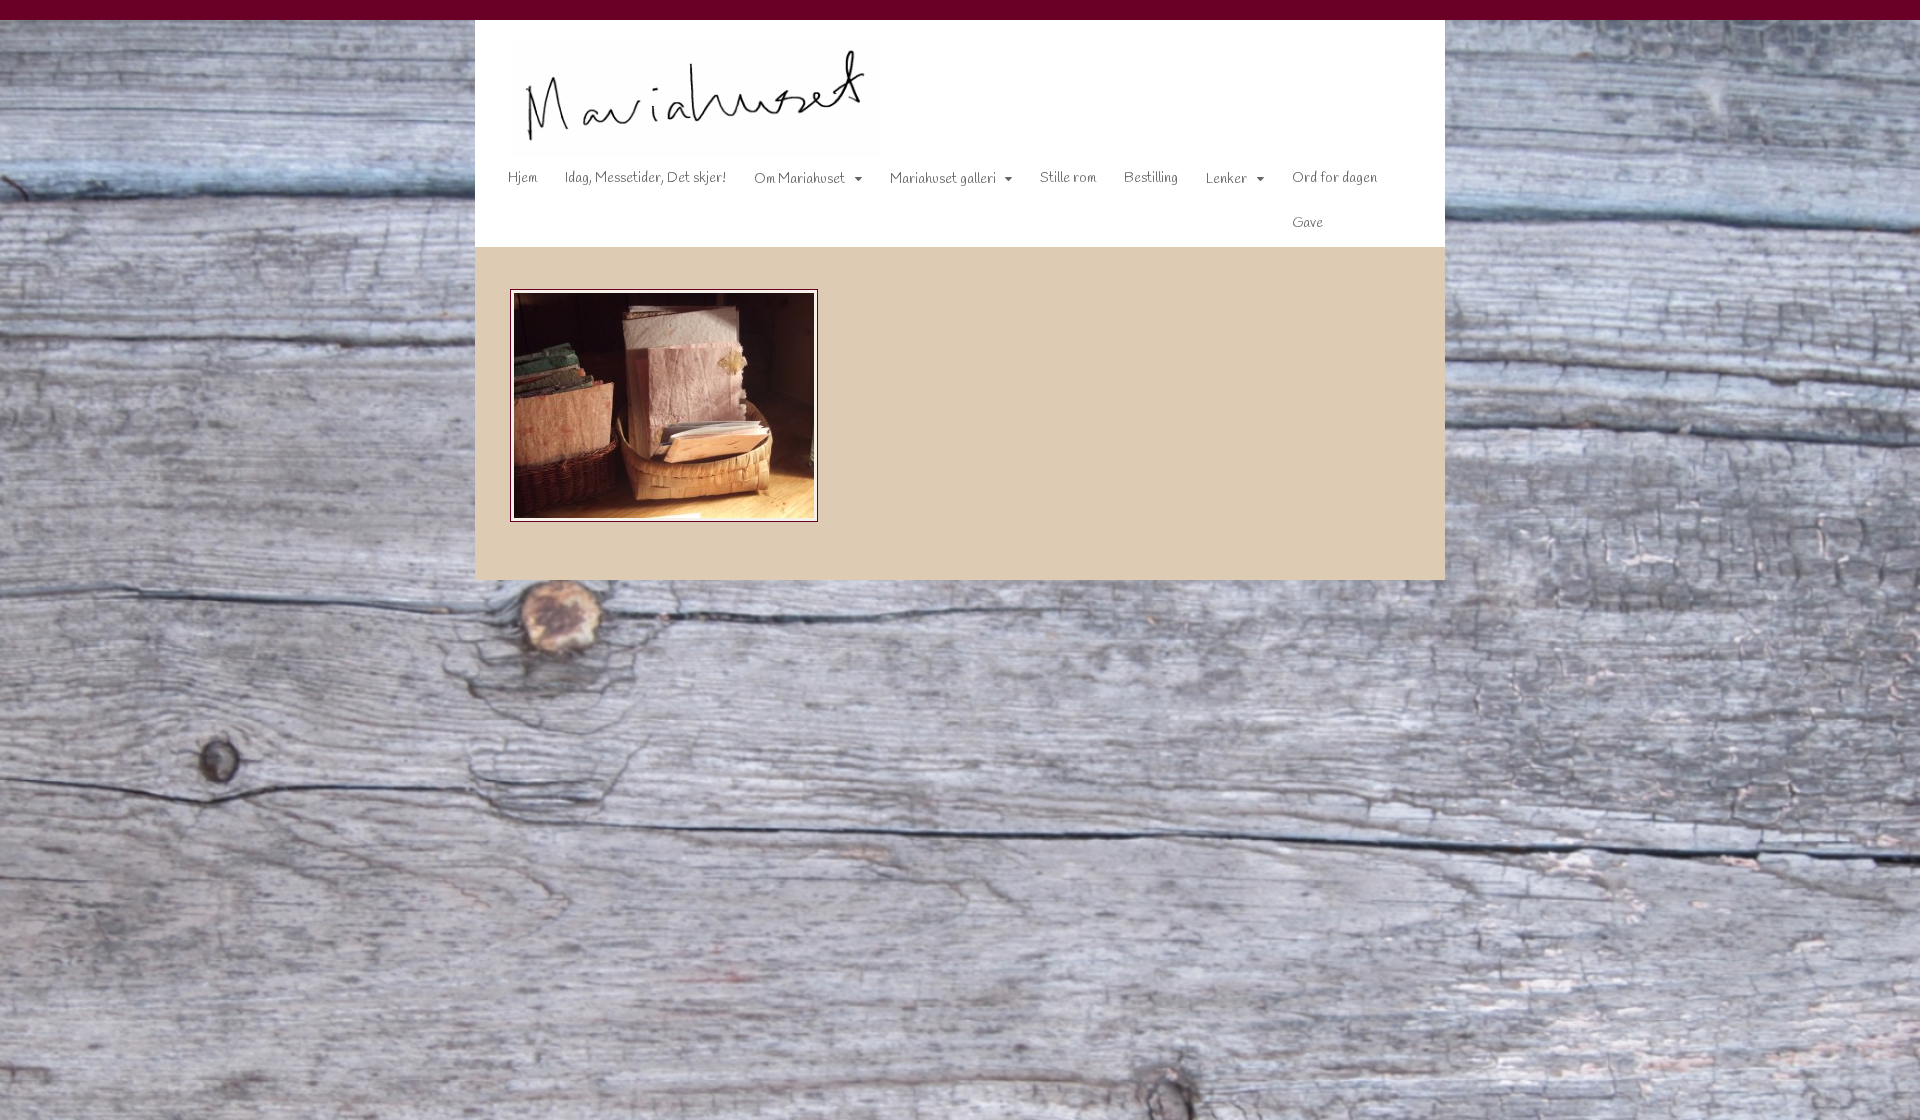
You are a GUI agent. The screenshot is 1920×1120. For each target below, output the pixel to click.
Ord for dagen (1334, 178)
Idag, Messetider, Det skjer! (645, 178)
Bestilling (1151, 178)
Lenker (1226, 179)
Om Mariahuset (799, 179)
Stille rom (1068, 178)
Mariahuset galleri (943, 179)
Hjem (522, 178)
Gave (1307, 223)
